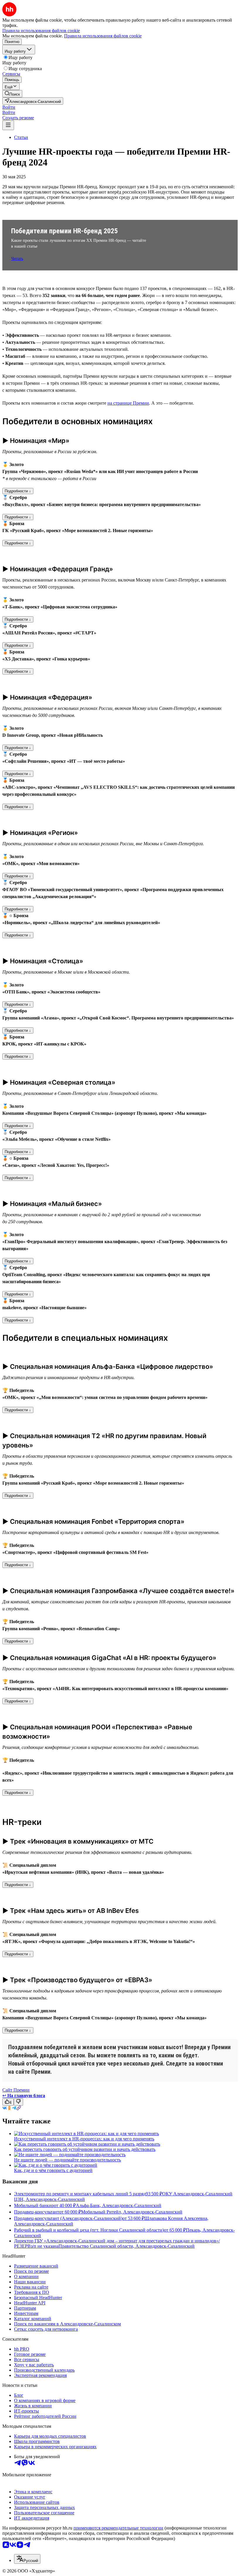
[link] (12, 94)
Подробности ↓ (18, 491)
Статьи (21, 137)
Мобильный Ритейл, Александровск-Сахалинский (132, 2212)
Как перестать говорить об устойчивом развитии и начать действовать (85, 2149)
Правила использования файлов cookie (103, 36)
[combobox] (27, 2559)
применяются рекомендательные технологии (118, 2528)
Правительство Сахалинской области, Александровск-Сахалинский (127, 2246)
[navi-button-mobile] (8, 125)
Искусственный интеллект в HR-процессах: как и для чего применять (84, 2139)
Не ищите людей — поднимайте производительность (67, 2160)
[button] (9, 107)
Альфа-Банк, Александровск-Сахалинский (119, 2205)
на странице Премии (128, 403)
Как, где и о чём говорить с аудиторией (53, 2170)
